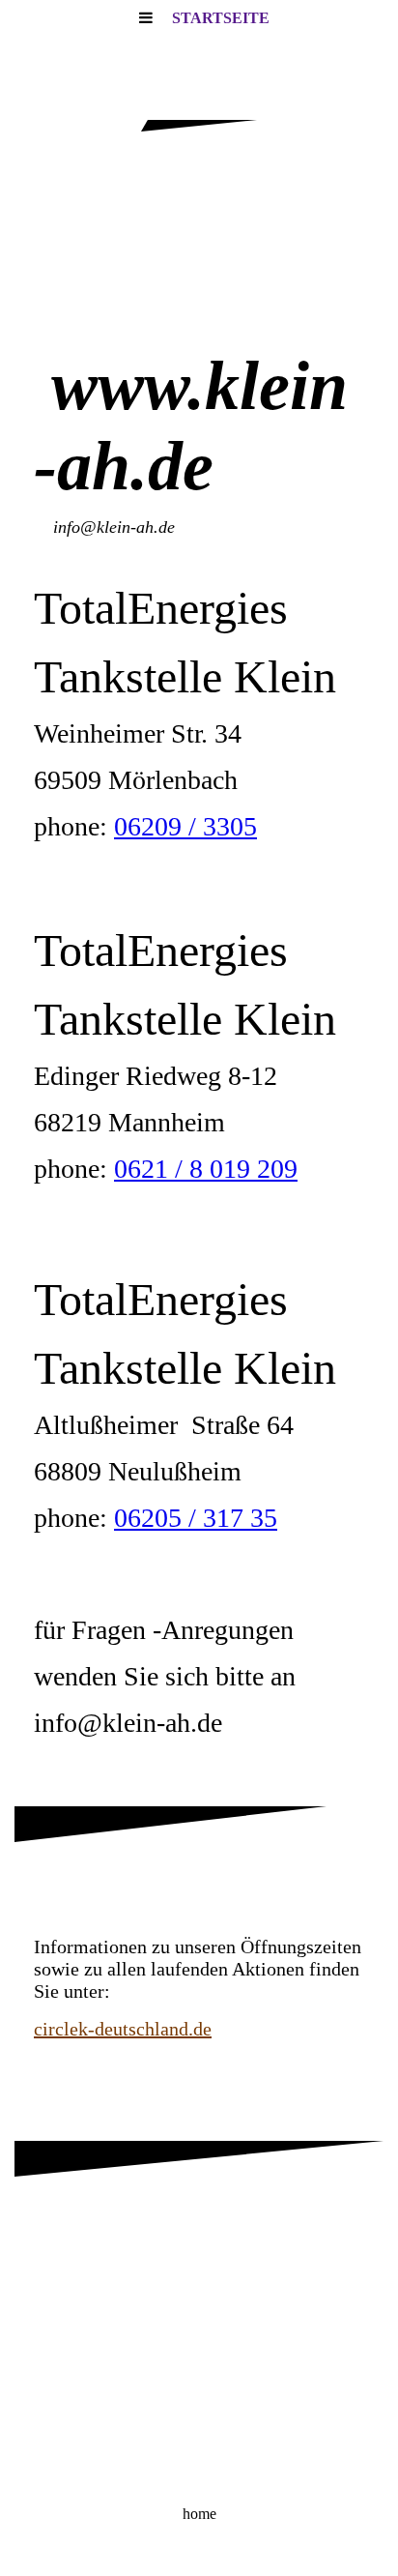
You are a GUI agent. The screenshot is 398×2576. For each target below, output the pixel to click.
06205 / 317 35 (196, 1518)
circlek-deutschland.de (123, 2029)
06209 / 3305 (185, 826)
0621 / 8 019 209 (206, 1169)
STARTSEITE (221, 18)
